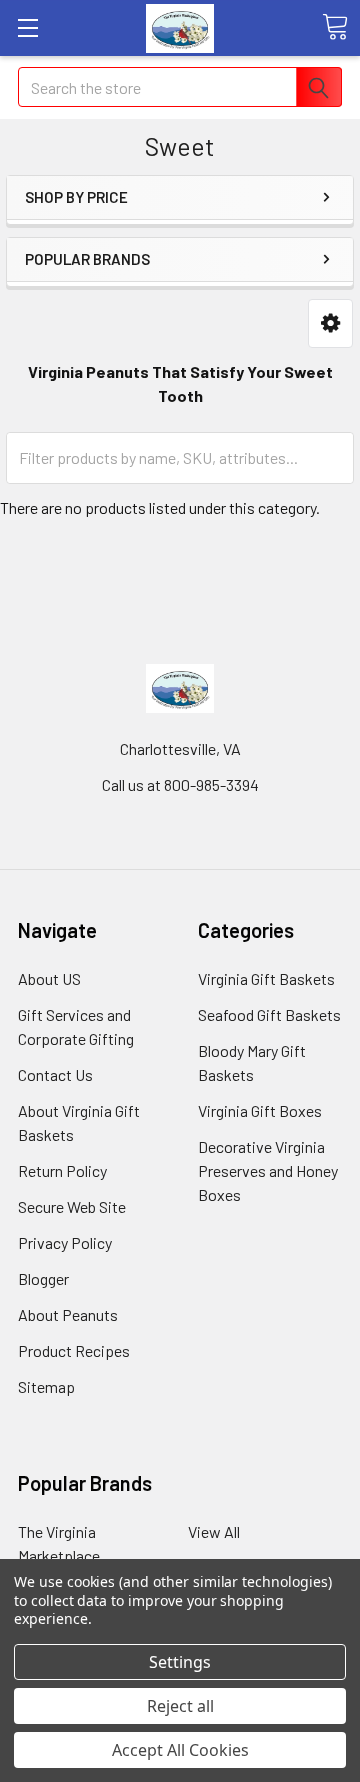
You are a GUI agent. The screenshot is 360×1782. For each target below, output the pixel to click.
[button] (330, 323)
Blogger (43, 1278)
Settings (180, 1662)
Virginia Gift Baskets (266, 978)
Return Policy (62, 1170)
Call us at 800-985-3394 (180, 784)
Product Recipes (74, 1350)
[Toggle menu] (27, 27)
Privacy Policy (65, 1242)
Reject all (180, 1706)
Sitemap (46, 1386)
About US (49, 978)
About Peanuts (68, 1314)
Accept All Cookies (180, 1750)
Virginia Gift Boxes (260, 1110)
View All (214, 1531)
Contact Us (55, 1074)
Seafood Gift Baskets (269, 1014)
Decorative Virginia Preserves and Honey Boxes (268, 1170)
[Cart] (335, 27)
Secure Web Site (72, 1206)
